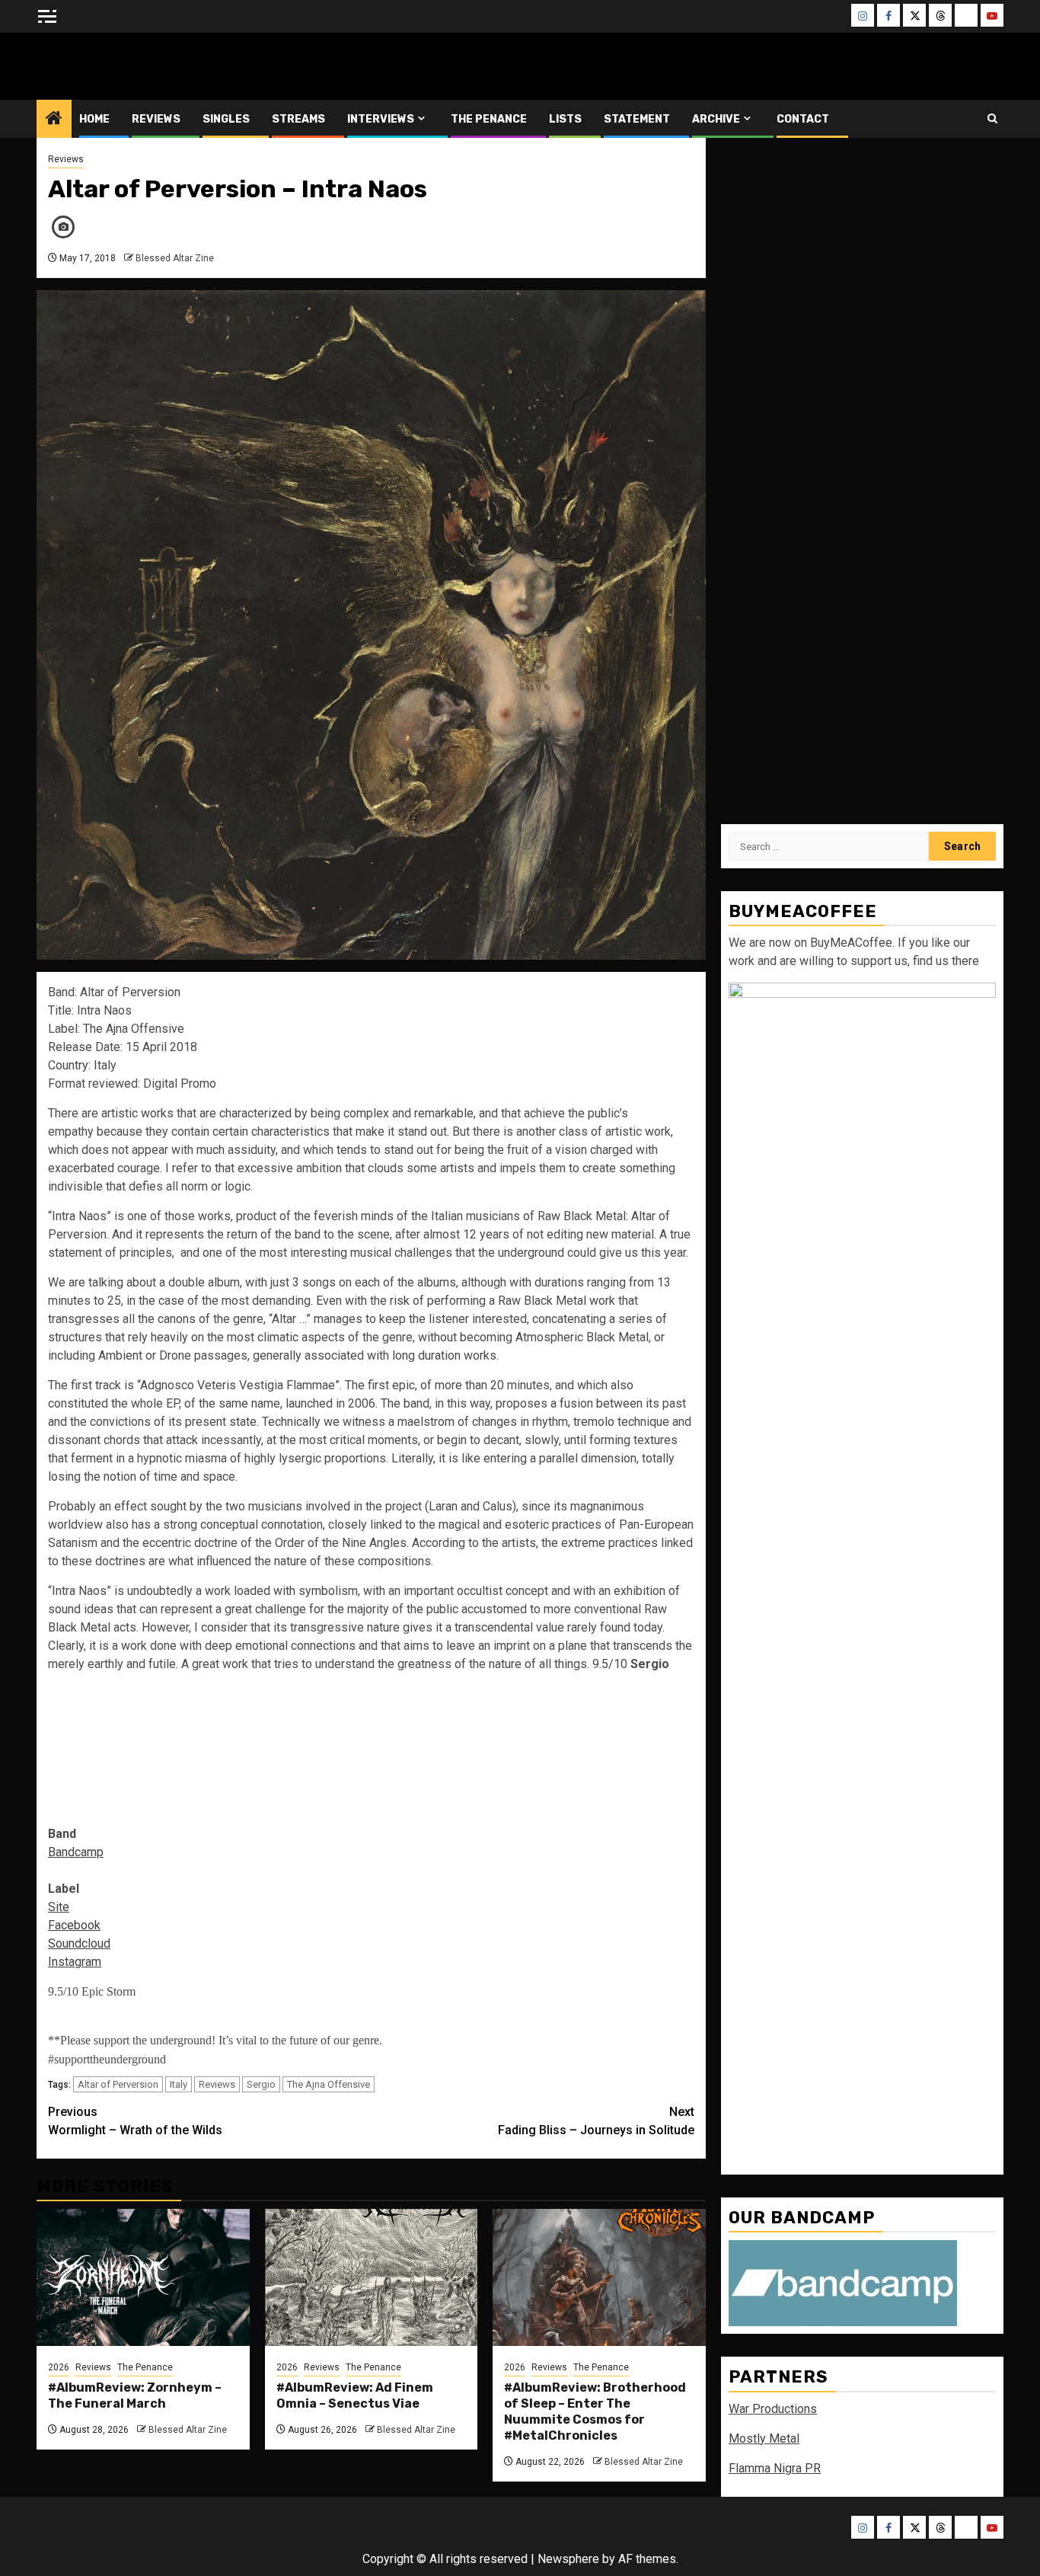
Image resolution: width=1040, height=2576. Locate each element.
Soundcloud (79, 1943)
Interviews (381, 119)
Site (59, 1907)
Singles (226, 119)
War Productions (773, 2409)
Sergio (261, 2084)
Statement (637, 119)
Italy (179, 2084)
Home (94, 119)
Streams (298, 119)
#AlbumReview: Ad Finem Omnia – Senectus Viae (355, 2395)
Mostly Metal (764, 2439)
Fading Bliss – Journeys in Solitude (596, 2121)
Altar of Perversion (118, 2084)
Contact (803, 119)
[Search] (992, 118)
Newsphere (568, 2559)
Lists (565, 119)
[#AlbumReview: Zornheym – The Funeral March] (143, 2277)
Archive (716, 119)
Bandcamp (76, 1852)
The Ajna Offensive (329, 2084)
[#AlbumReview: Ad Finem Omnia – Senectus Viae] (372, 2277)
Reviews (156, 119)
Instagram (75, 1962)
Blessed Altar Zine (137, 66)
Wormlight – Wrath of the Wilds (135, 2121)
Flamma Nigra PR (775, 2468)
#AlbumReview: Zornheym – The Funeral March (135, 2395)
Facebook (74, 1925)
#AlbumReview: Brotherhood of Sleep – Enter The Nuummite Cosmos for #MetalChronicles (595, 2411)
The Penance (489, 119)
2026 (59, 2367)
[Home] (54, 120)
